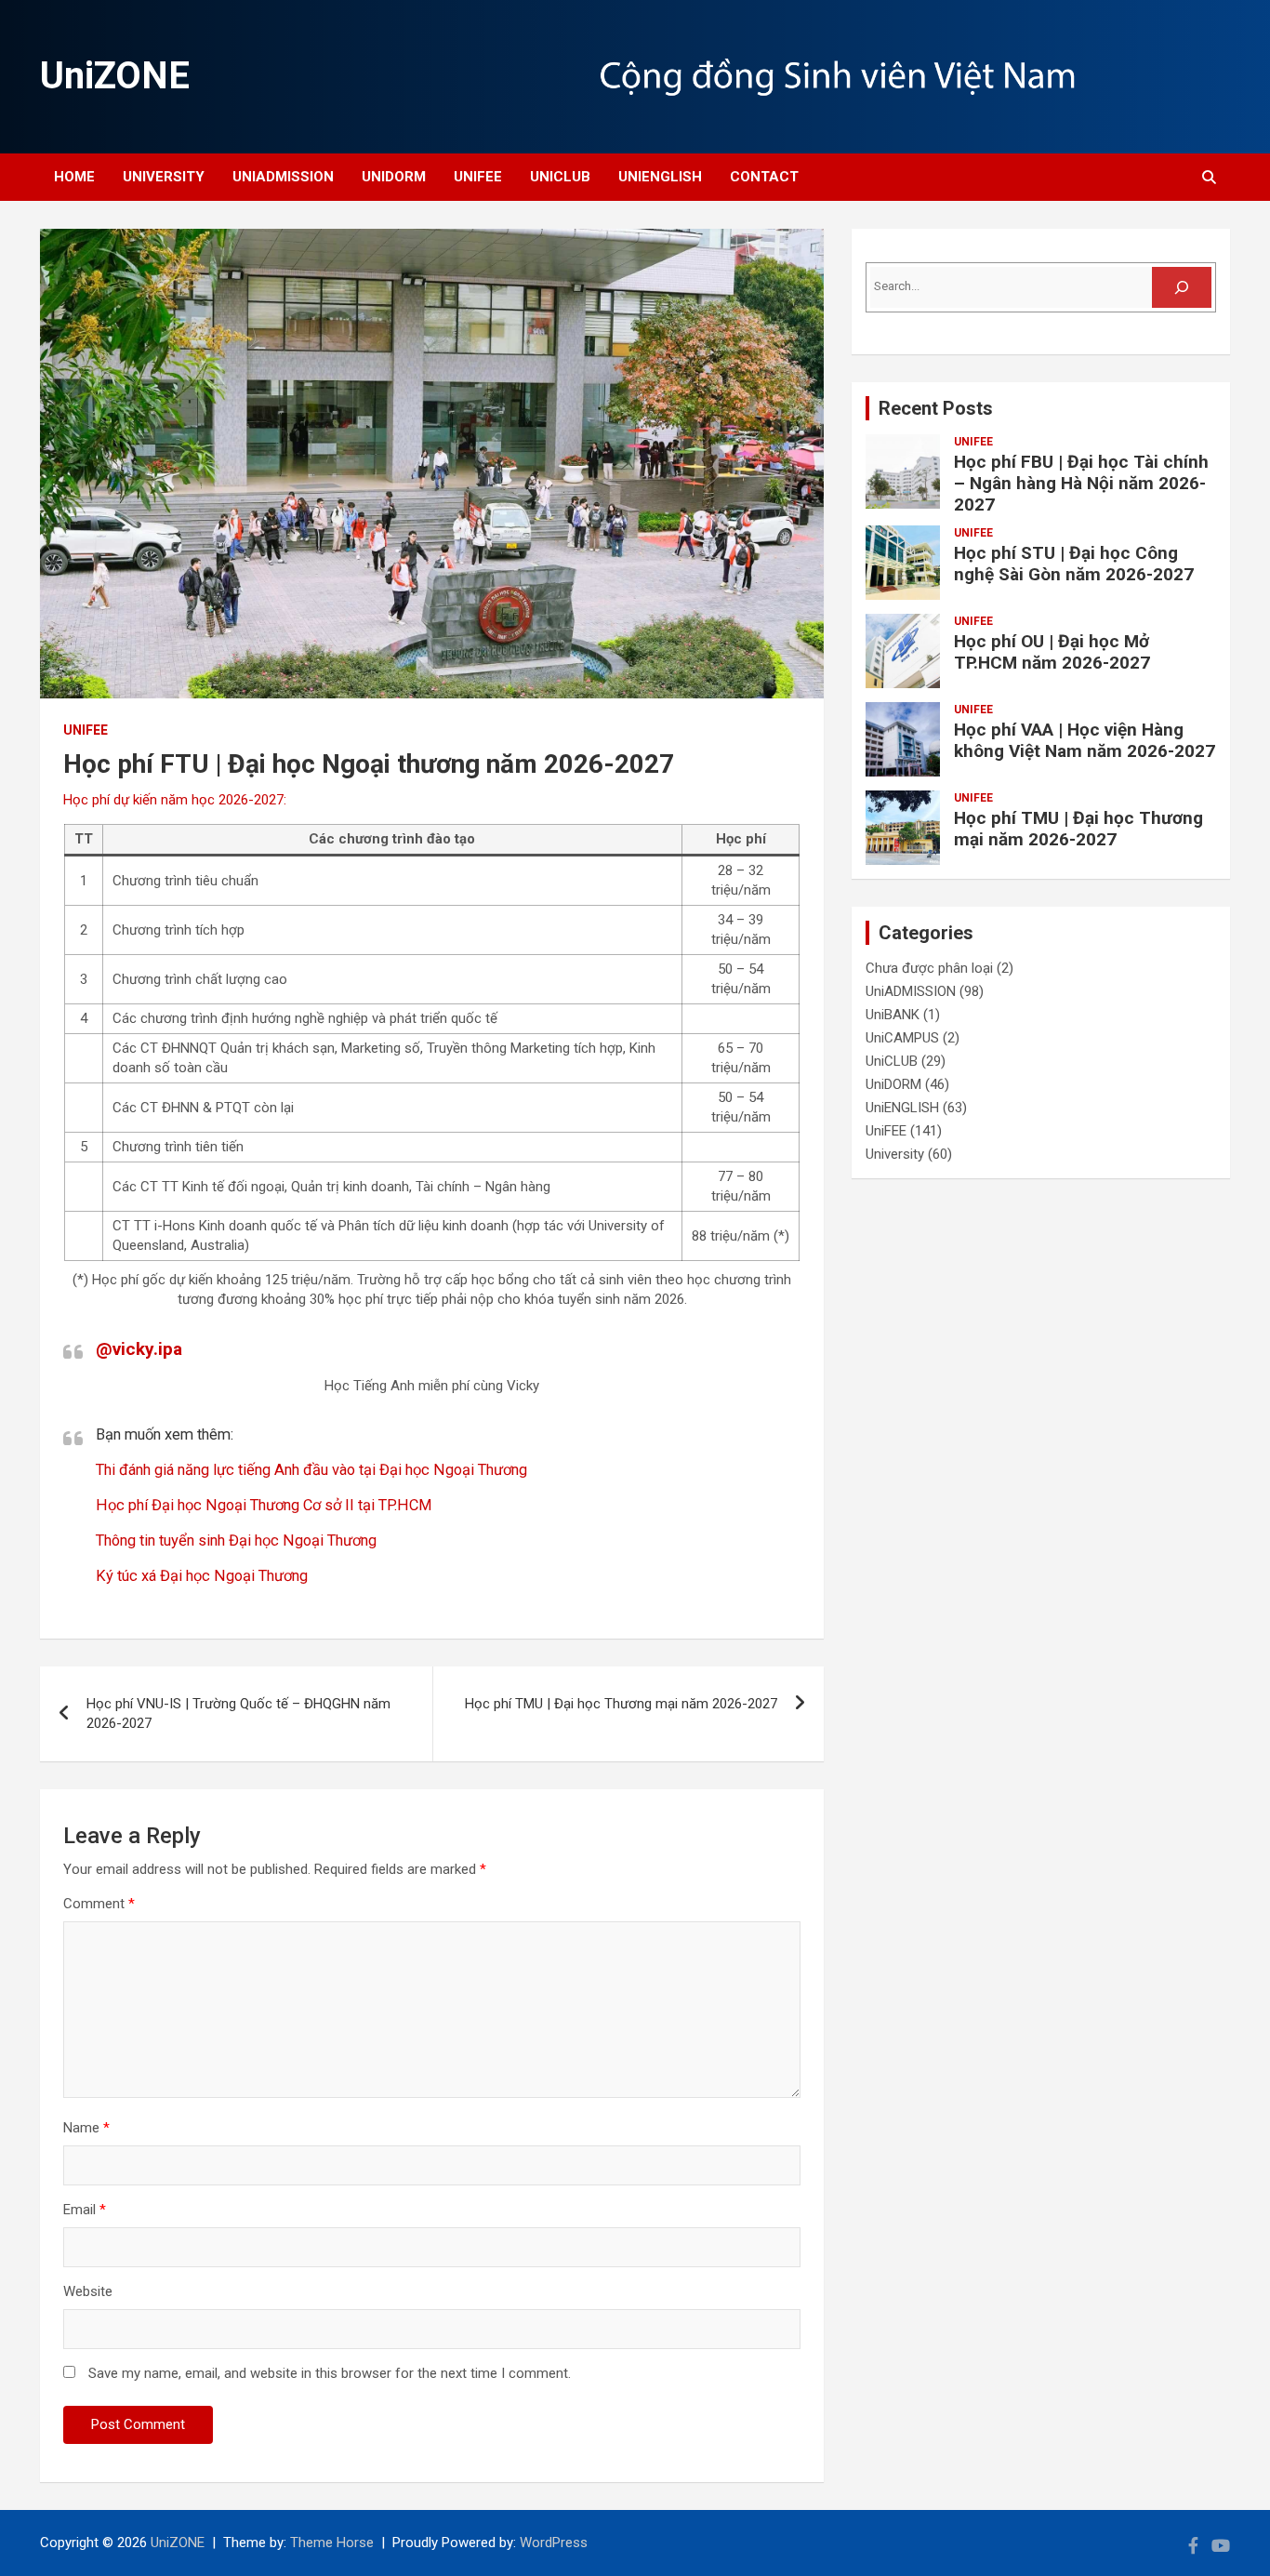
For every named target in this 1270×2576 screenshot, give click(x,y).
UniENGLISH (660, 177)
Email (85, 2210)
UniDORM (394, 177)
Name (86, 2128)
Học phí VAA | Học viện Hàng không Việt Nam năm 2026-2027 (1085, 740)
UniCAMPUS (902, 1038)
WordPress (554, 2543)
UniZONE (115, 76)
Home (74, 177)
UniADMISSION (283, 177)
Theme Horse (332, 2543)
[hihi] (1182, 287)
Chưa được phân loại (929, 968)
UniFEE (478, 177)
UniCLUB (560, 177)
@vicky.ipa (139, 1349)
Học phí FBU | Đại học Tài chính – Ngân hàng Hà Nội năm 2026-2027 (1081, 483)
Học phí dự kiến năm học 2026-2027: (175, 800)
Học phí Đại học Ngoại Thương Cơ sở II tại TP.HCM (264, 1505)
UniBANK (893, 1015)
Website (88, 2291)
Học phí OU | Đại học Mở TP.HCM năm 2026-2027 (1052, 652)
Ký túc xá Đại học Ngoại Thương (202, 1576)
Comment (99, 1904)
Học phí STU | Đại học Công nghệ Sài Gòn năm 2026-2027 (1074, 564)
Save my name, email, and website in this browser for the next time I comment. (330, 2373)
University (164, 177)
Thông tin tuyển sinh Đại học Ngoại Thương (236, 1540)
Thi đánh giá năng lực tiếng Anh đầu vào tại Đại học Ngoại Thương (311, 1470)
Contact (764, 177)
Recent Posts (936, 408)
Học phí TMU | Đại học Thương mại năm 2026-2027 (621, 1704)
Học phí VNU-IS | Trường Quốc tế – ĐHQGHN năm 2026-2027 (238, 1713)
